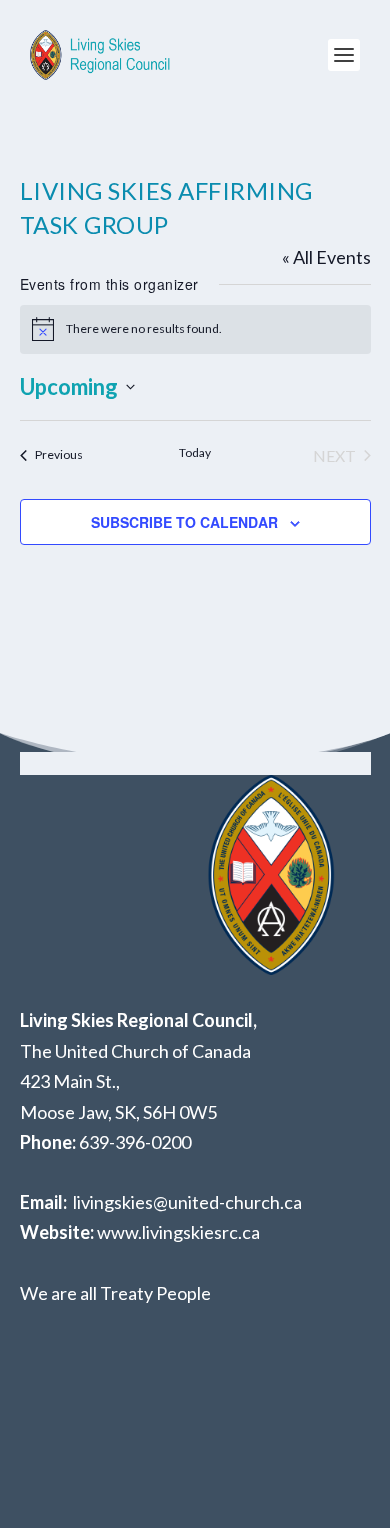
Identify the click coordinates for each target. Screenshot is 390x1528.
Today (195, 452)
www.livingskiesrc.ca (178, 1232)
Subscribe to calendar (184, 522)
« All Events (326, 257)
